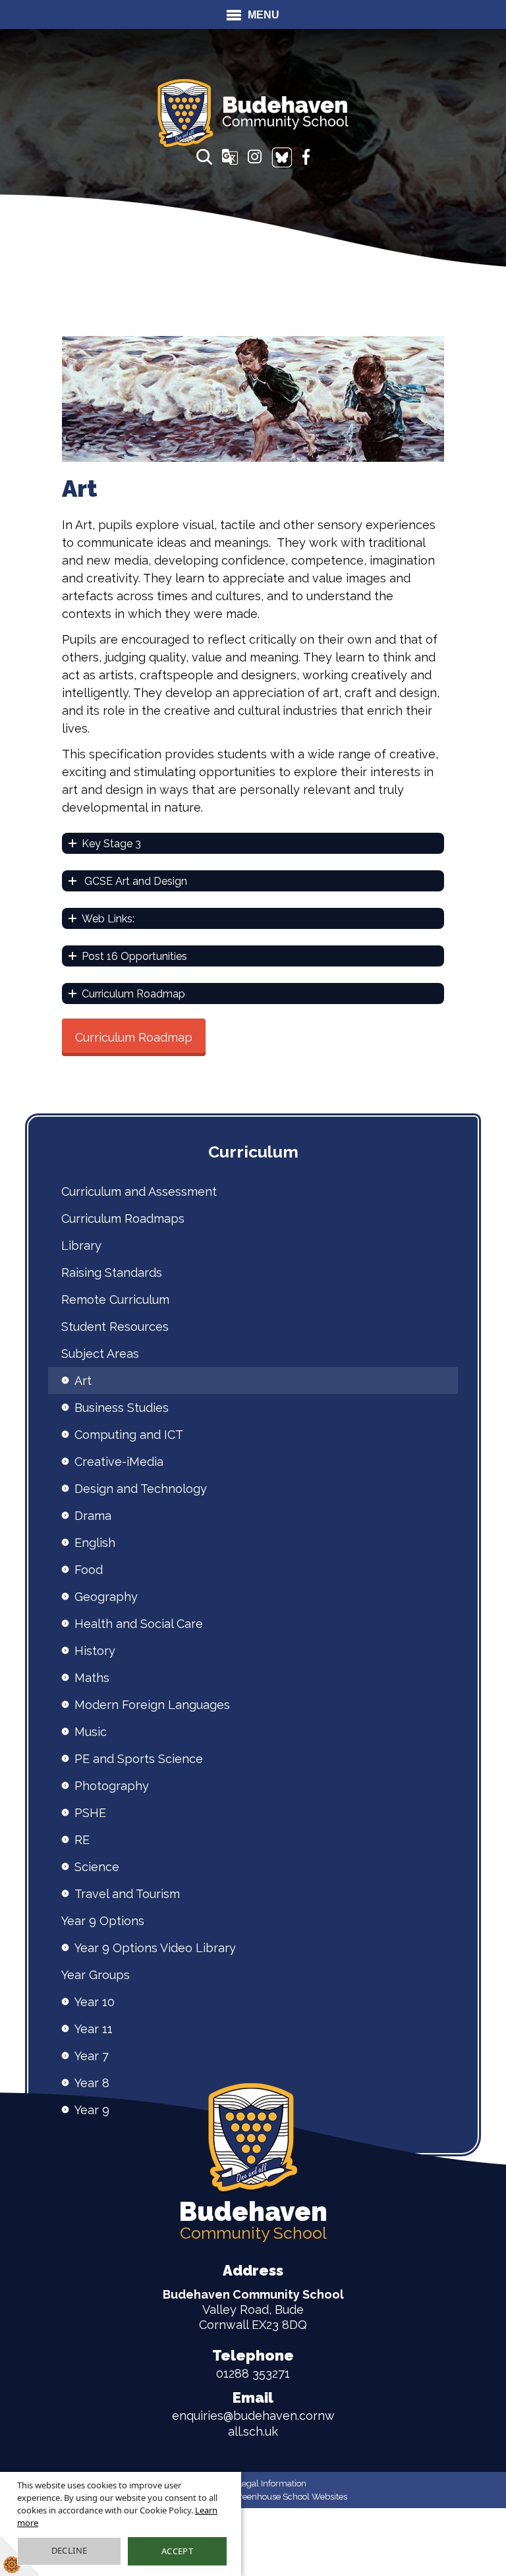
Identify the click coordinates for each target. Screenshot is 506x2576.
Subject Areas (100, 1354)
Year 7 (92, 2056)
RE (82, 1840)
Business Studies (122, 1408)
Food (89, 1570)
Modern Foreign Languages (152, 1705)
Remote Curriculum (115, 1300)
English (95, 1543)
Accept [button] (177, 2551)
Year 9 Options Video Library (155, 1948)
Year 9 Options (103, 1921)
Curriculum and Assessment (139, 1191)
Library (81, 1246)
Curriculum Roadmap (134, 1037)
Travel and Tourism (127, 1894)
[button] (204, 157)
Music (91, 1732)
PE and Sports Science (139, 1759)
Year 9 (92, 2110)
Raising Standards (112, 1273)
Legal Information (272, 2483)
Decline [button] (70, 2550)
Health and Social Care (139, 1624)
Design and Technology (141, 1489)
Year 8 (92, 2083)
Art (83, 1381)
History (95, 1651)
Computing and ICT (129, 1435)
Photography (112, 1786)
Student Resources (115, 1327)
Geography (106, 1597)
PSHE (90, 1813)
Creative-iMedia (119, 1462)
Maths (92, 1678)
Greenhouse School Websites (290, 2497)
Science (97, 1867)
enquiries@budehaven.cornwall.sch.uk (253, 2414)
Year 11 (94, 2029)
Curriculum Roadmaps (123, 1218)
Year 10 (95, 2002)
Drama (93, 1516)
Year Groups (96, 1975)
